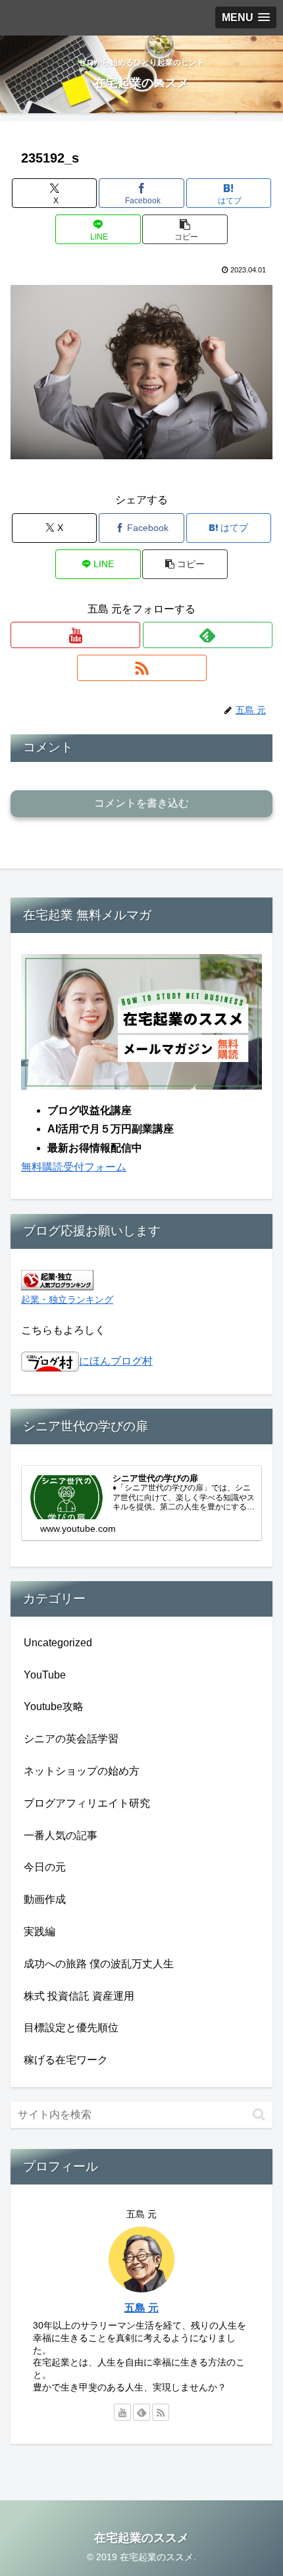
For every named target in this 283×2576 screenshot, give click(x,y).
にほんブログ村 (116, 1361)
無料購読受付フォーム (74, 1167)
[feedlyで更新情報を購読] (208, 635)
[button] (185, 229)
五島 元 (141, 2308)
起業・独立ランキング (67, 1300)
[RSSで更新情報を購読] (142, 668)
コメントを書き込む (141, 803)
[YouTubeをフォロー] (75, 635)
